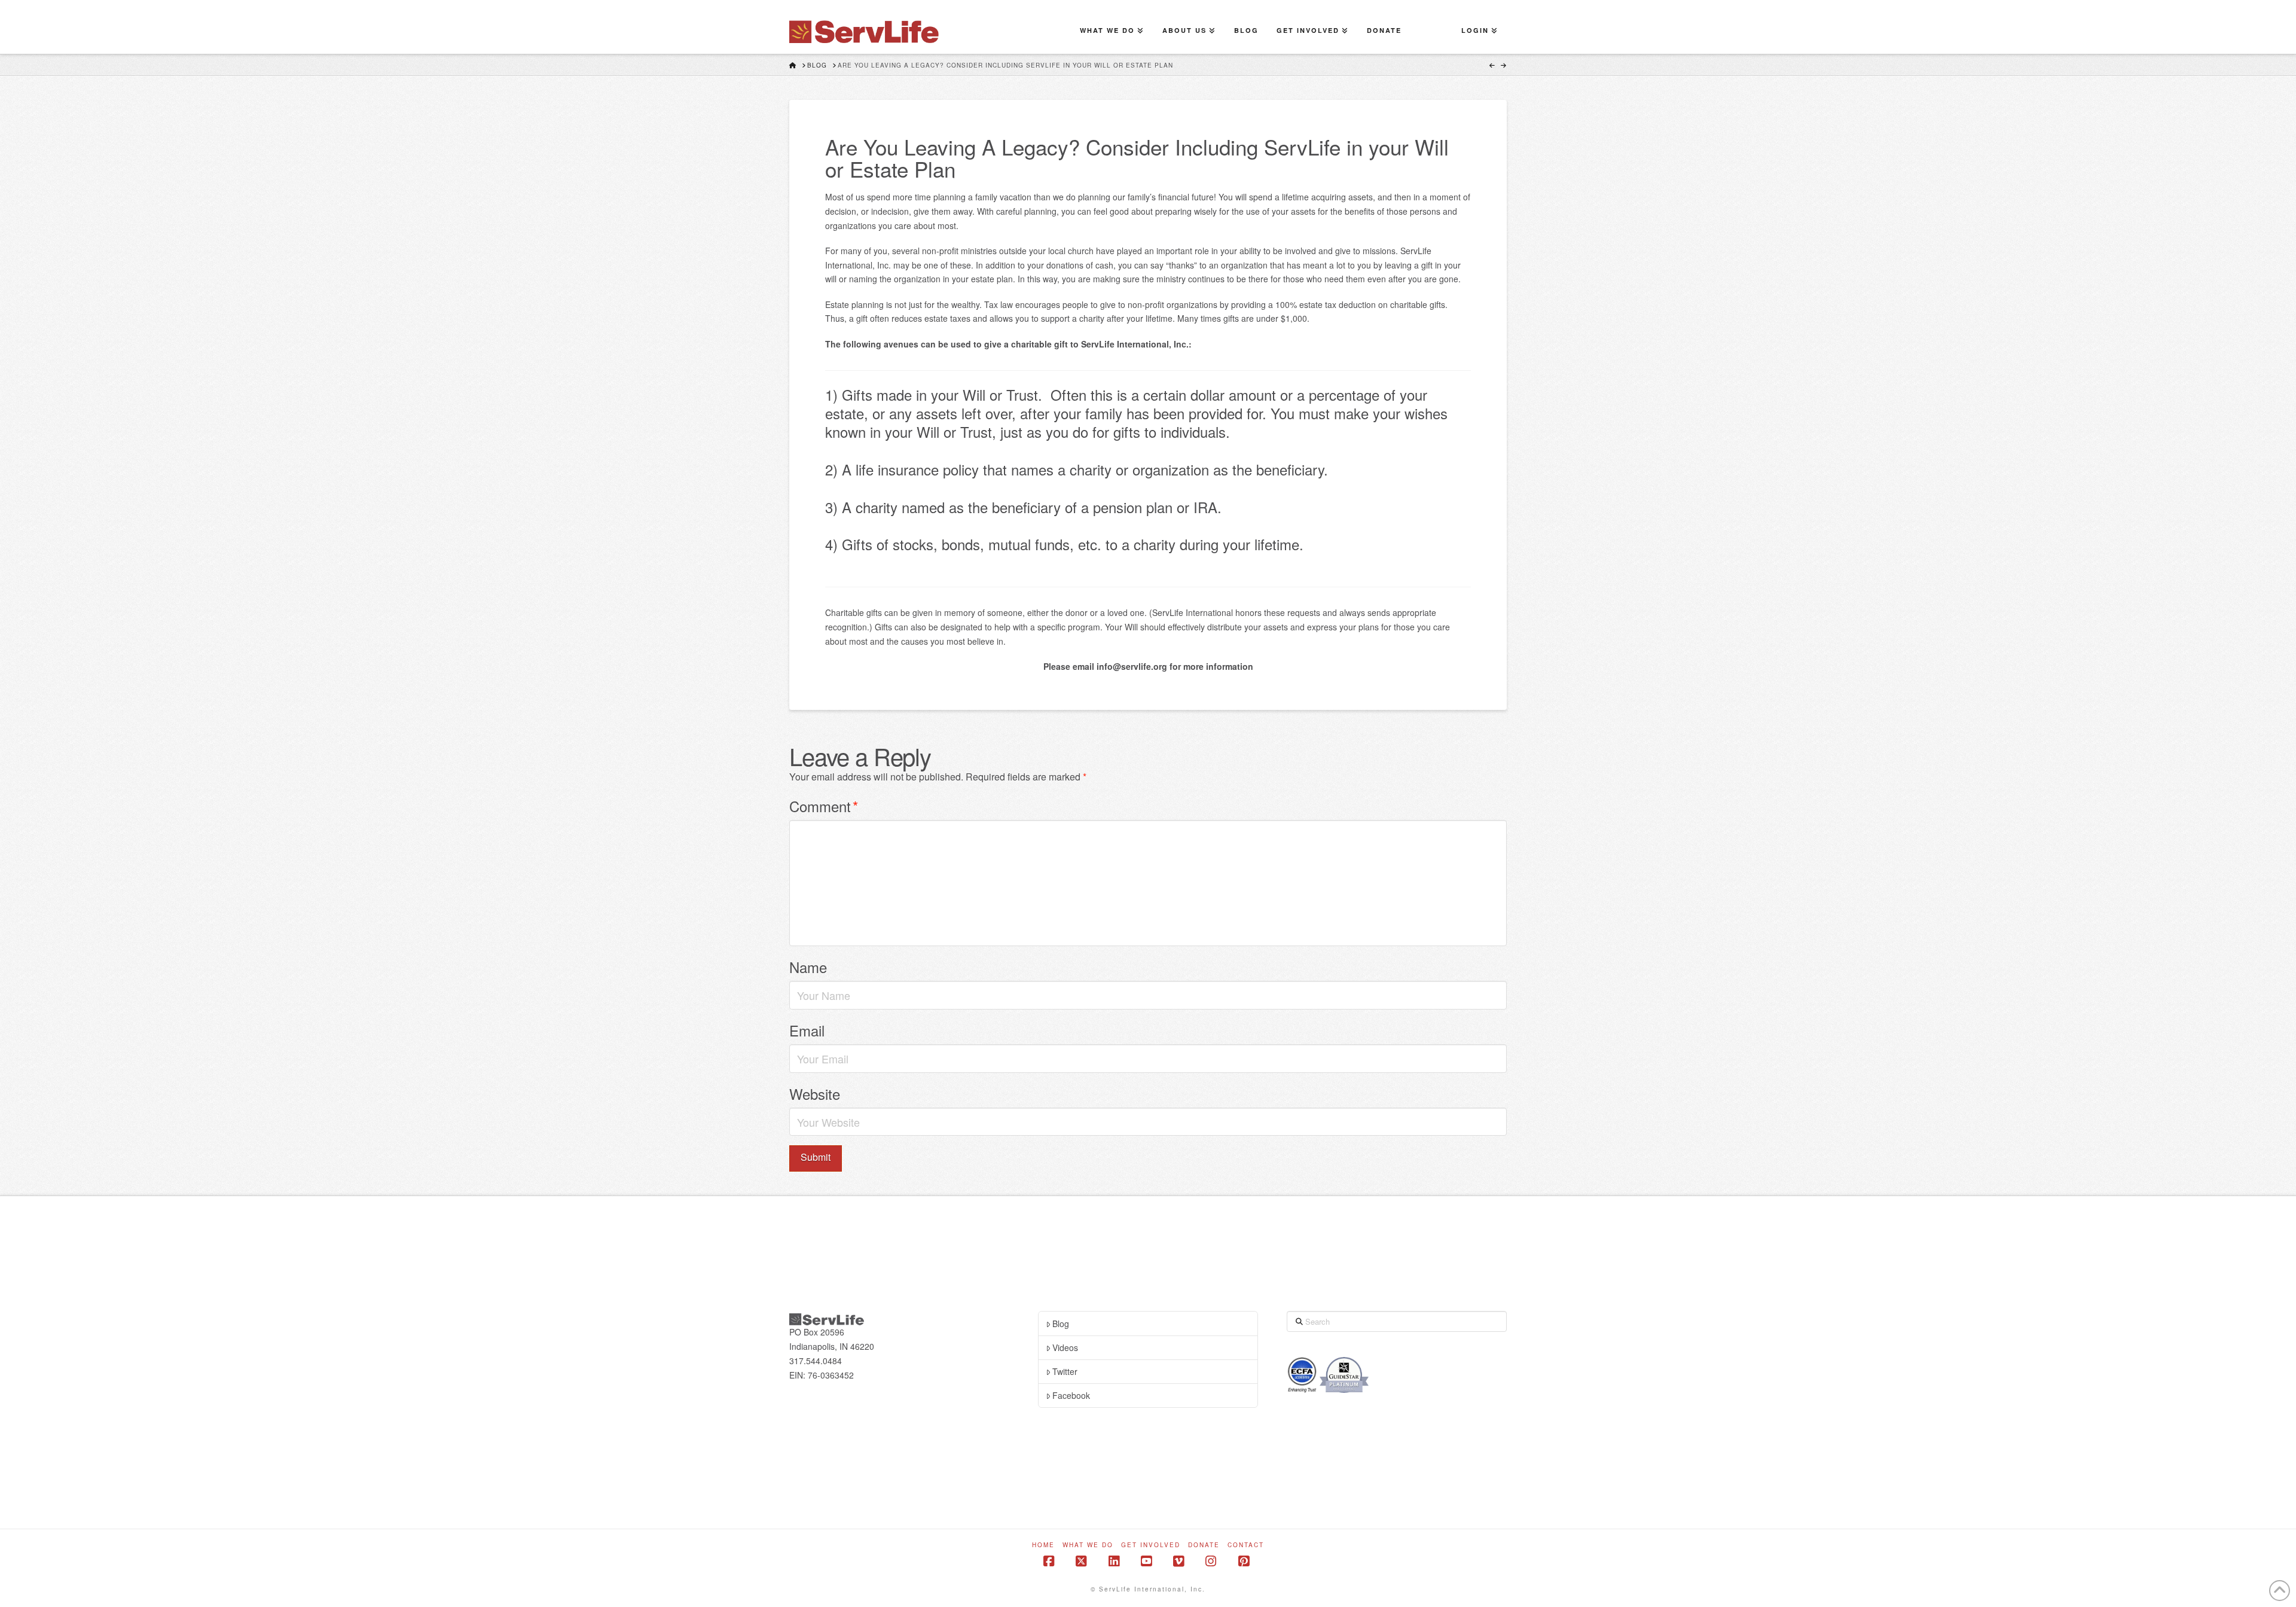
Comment (824, 806)
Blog (1061, 1324)
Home (1043, 1545)
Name (808, 967)
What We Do (1088, 1545)
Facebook (1071, 1395)
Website (815, 1094)
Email (807, 1030)
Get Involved (1151, 1545)
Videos (1065, 1347)
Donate (1204, 1545)
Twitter (1065, 1371)
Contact (1246, 1545)
